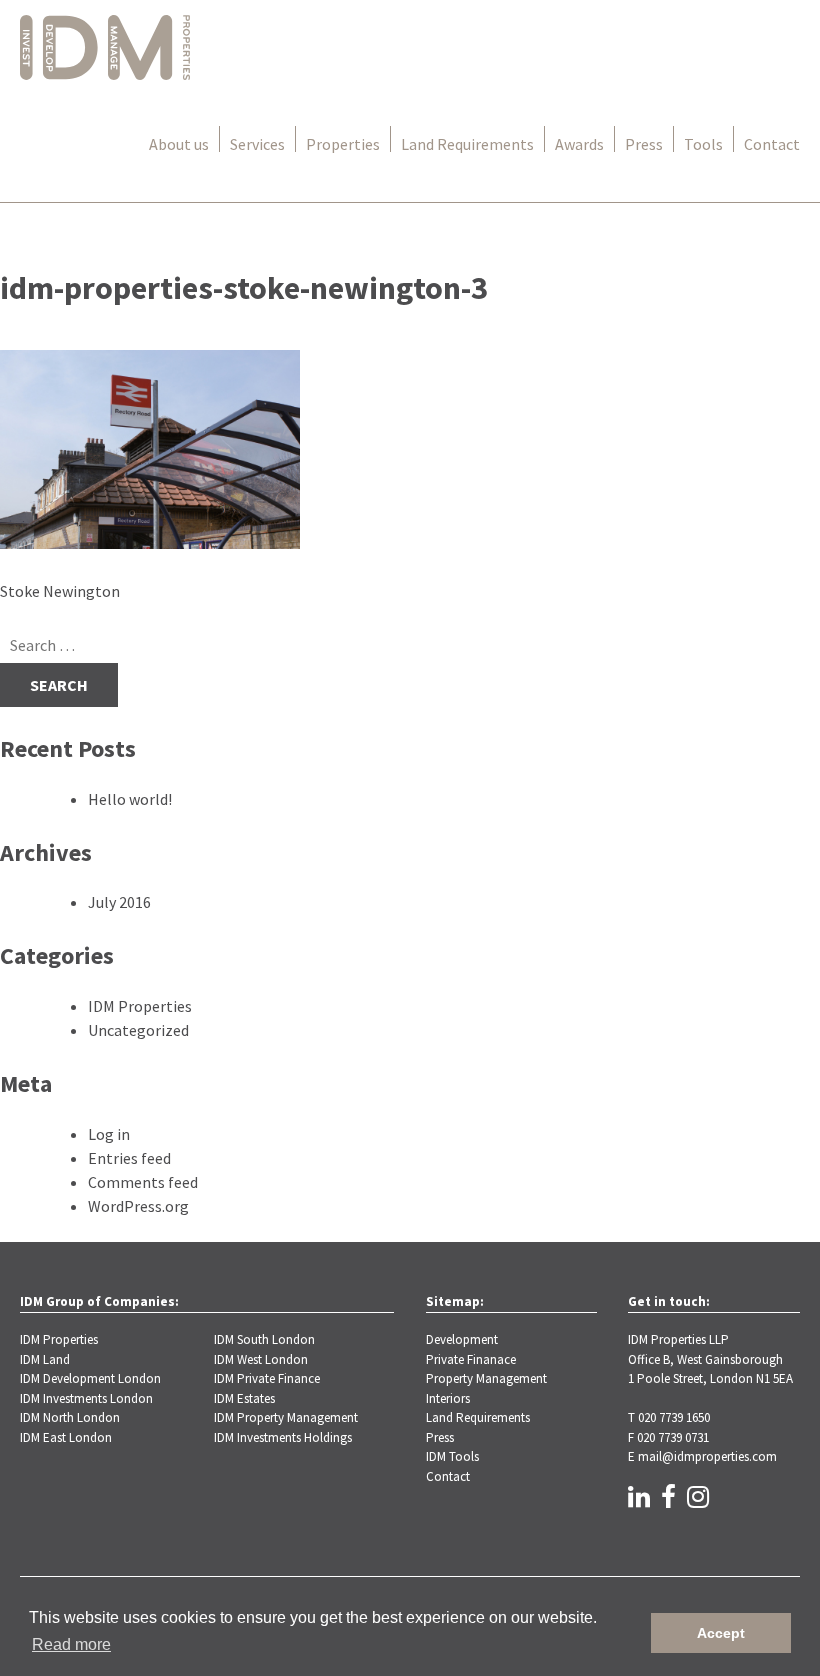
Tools (703, 144)
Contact (772, 144)
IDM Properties (140, 1006)
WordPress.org (138, 1206)
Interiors (448, 1398)
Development (462, 1339)
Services (257, 144)
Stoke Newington (60, 591)
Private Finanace (471, 1359)
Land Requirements (467, 144)
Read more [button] (71, 1644)
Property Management (486, 1378)
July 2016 (119, 902)
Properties (343, 144)
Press (644, 144)
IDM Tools (452, 1456)
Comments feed (143, 1182)
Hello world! (130, 799)
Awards (579, 144)
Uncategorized (138, 1030)
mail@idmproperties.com (707, 1456)
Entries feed (129, 1158)
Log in (109, 1134)
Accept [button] (721, 1633)
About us (179, 144)
